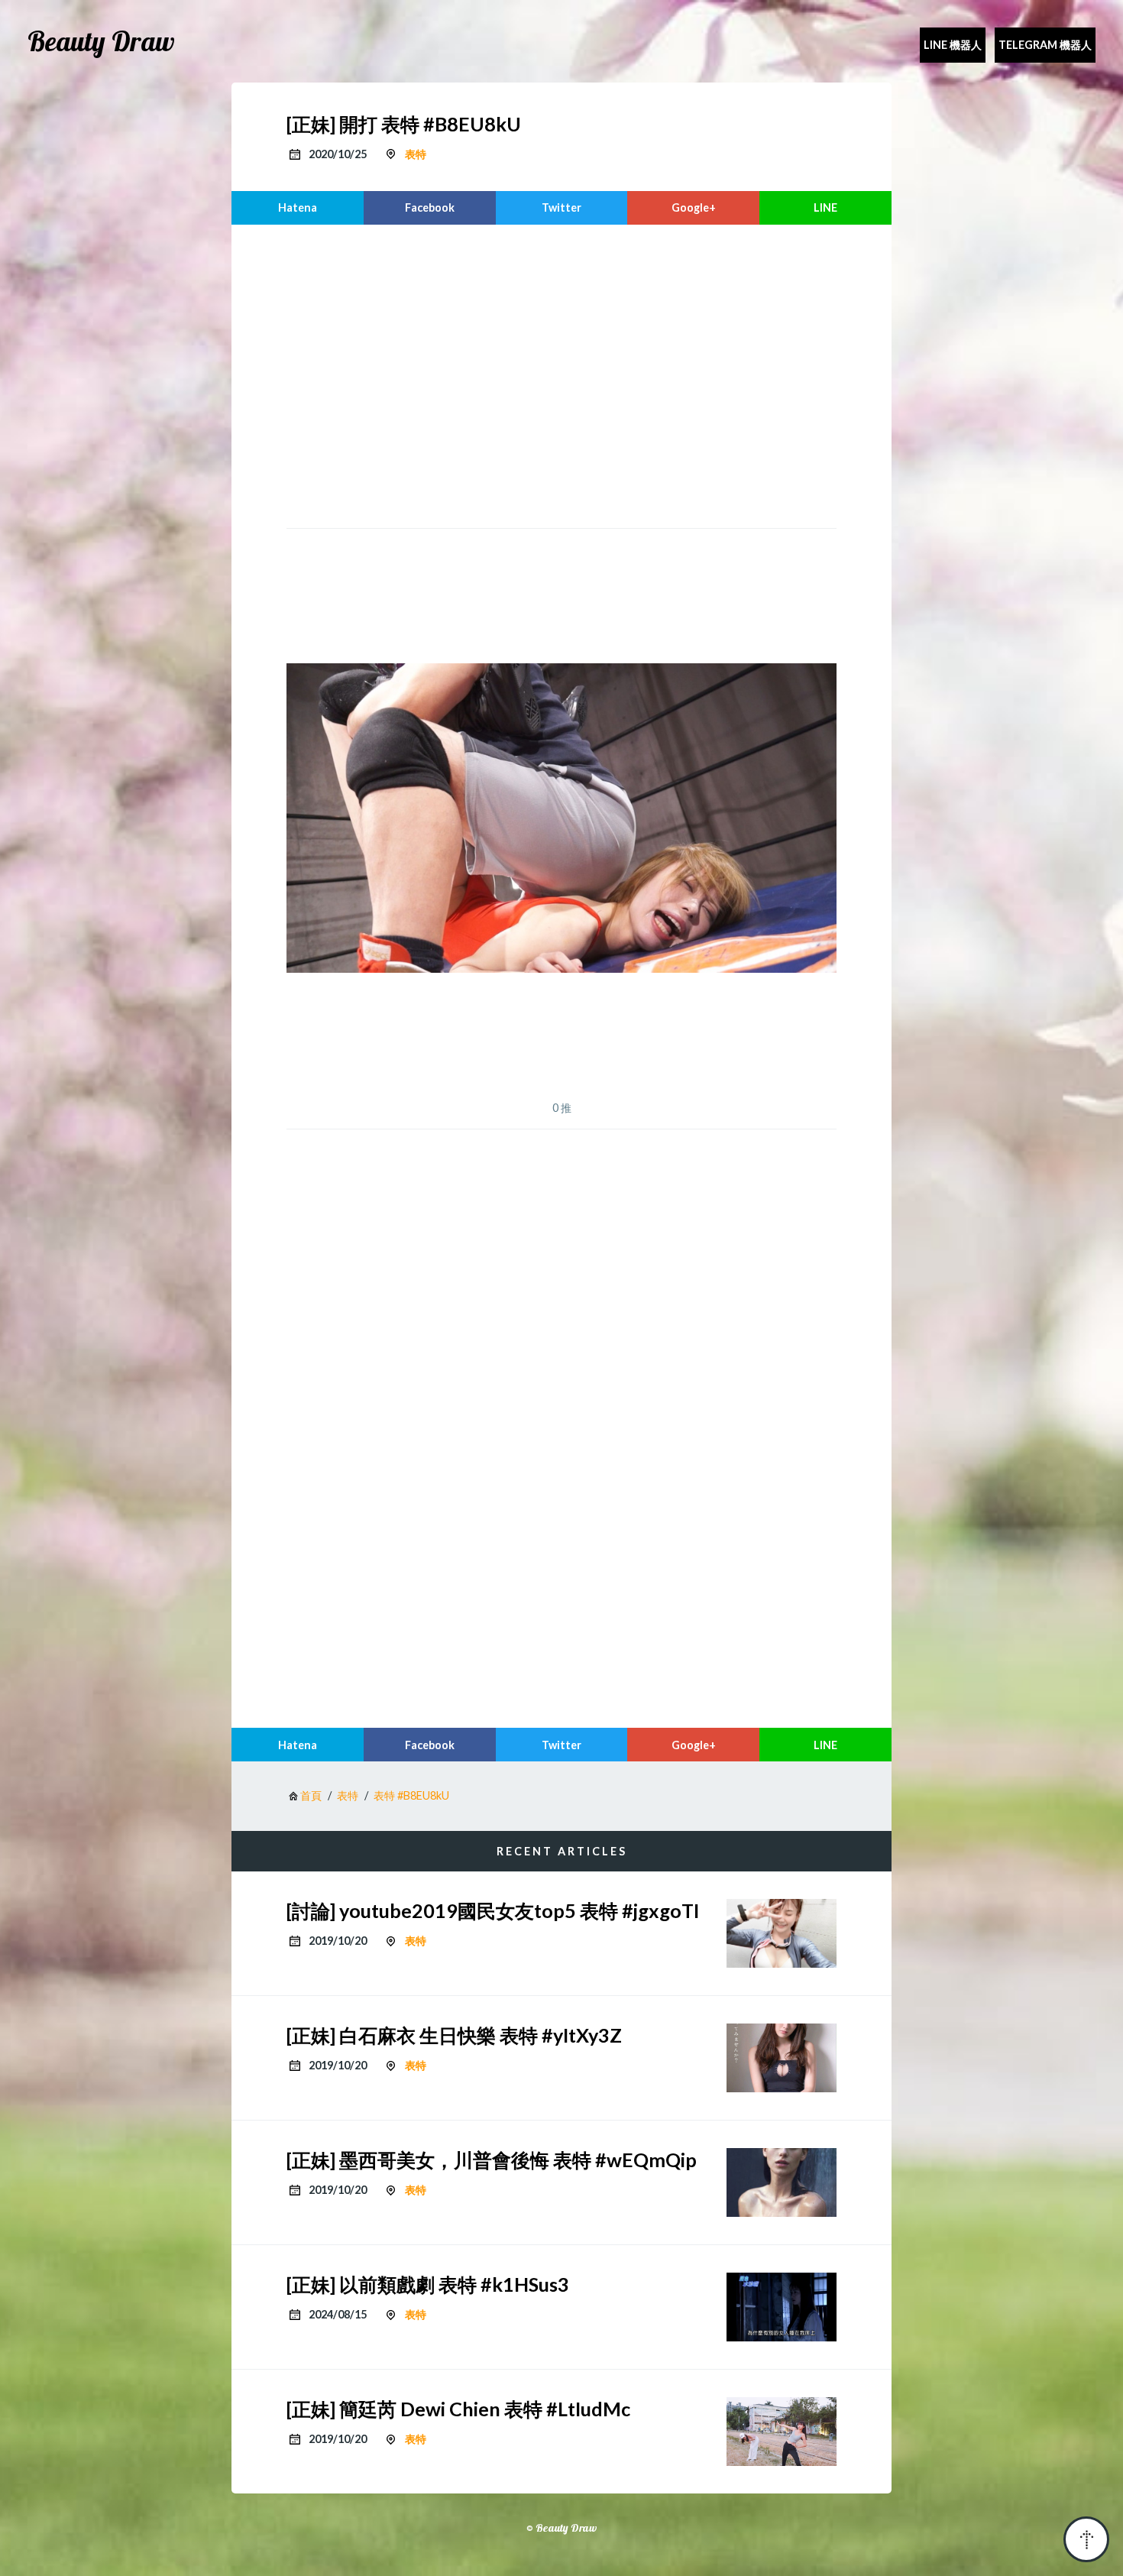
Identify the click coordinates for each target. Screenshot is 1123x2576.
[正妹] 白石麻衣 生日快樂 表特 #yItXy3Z (454, 2035)
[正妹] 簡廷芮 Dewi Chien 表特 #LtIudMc (458, 2409)
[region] (561, 374)
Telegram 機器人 (1045, 45)
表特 (416, 154)
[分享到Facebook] (430, 208)
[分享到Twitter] (562, 208)
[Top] (1086, 2539)
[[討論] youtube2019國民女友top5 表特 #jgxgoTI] (782, 1933)
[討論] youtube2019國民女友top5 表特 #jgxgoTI (493, 1910)
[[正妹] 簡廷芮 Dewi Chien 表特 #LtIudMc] (782, 2432)
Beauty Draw (101, 41)
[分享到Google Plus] (693, 208)
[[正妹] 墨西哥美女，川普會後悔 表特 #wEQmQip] (782, 2182)
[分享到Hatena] (298, 208)
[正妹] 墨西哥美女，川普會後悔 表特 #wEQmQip (492, 2160)
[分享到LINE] (825, 208)
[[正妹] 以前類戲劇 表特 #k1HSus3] (782, 2307)
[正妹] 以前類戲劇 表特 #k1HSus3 (428, 2284)
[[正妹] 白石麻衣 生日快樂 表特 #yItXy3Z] (782, 2058)
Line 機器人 (953, 45)
